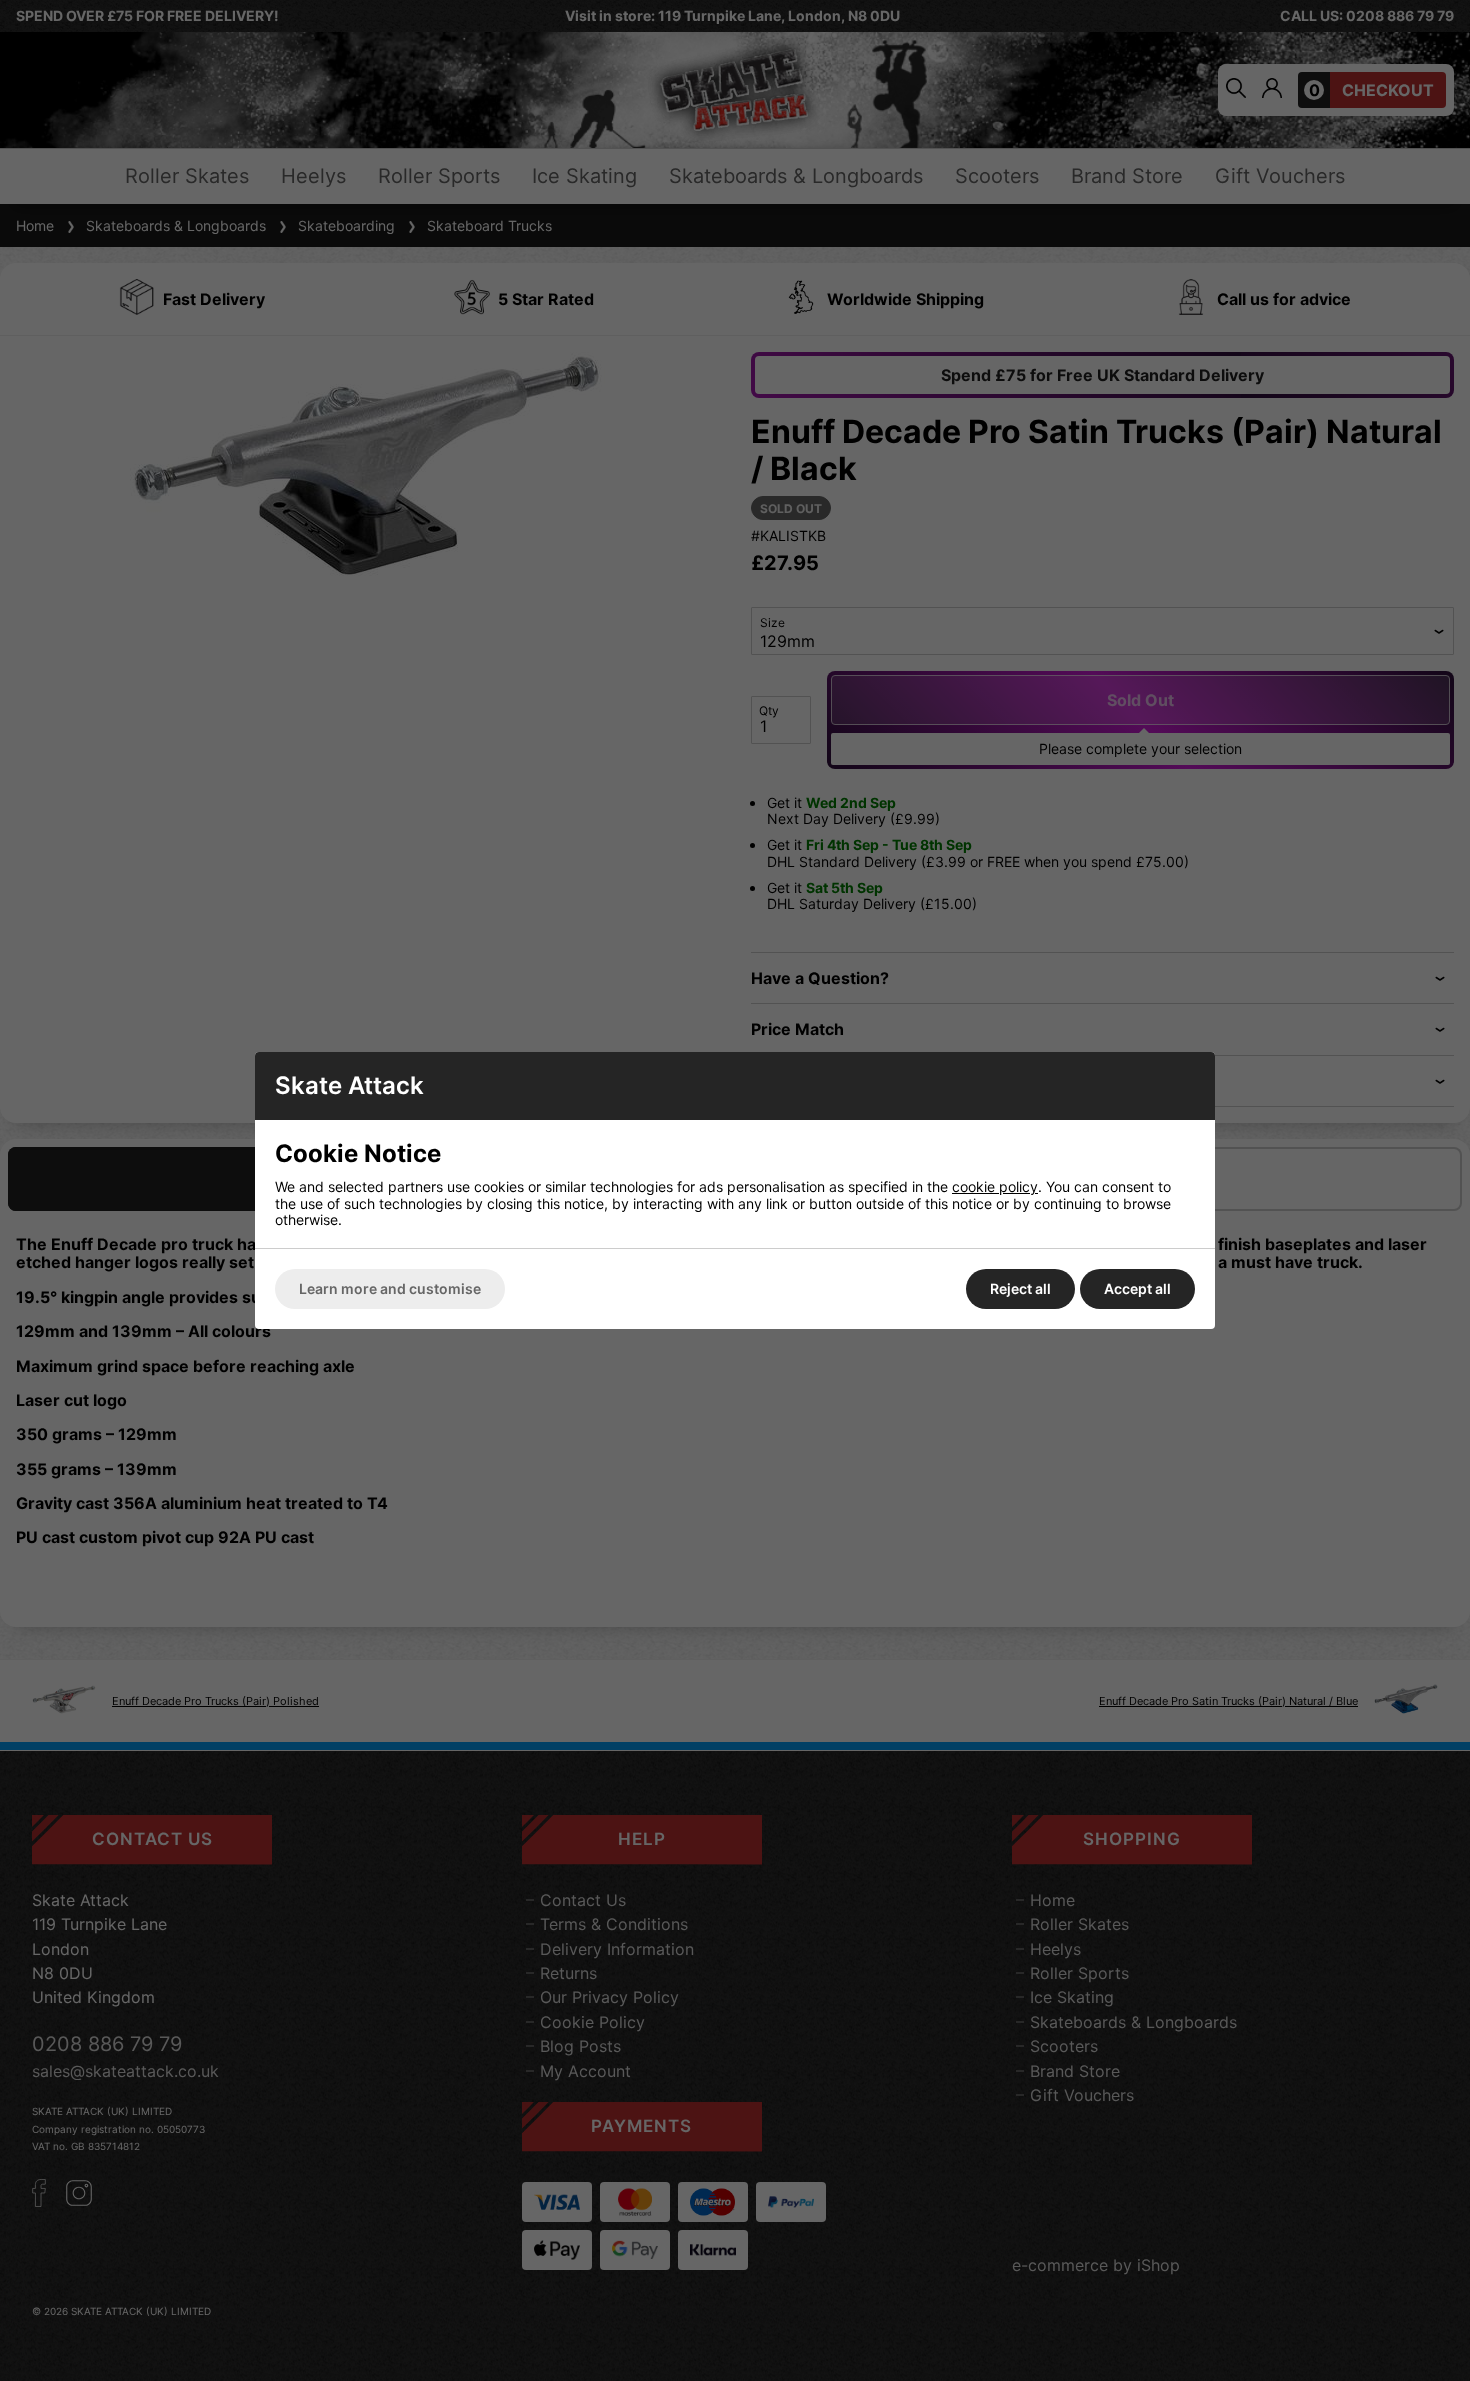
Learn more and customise (390, 1288)
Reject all (1020, 1288)
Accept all (1137, 1288)
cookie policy (995, 1186)
